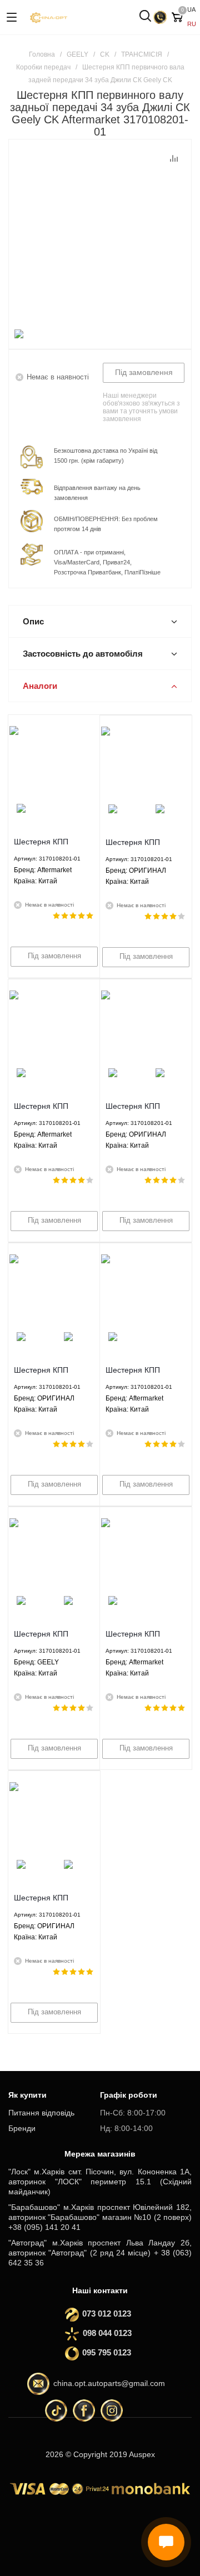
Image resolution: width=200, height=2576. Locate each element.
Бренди (22, 2128)
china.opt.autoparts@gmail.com (109, 2383)
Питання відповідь (41, 2113)
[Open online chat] (166, 2542)
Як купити (27, 2095)
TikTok (56, 2410)
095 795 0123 (103, 2352)
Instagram (112, 2410)
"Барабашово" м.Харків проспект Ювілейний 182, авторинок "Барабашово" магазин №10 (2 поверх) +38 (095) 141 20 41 (100, 2217)
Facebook (84, 2410)
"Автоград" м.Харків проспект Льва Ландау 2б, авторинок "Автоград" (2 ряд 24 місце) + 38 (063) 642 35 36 (100, 2253)
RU (192, 24)
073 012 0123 (103, 2314)
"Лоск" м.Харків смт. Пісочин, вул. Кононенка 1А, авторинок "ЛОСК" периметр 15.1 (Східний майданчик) (100, 2182)
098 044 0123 (107, 2333)
